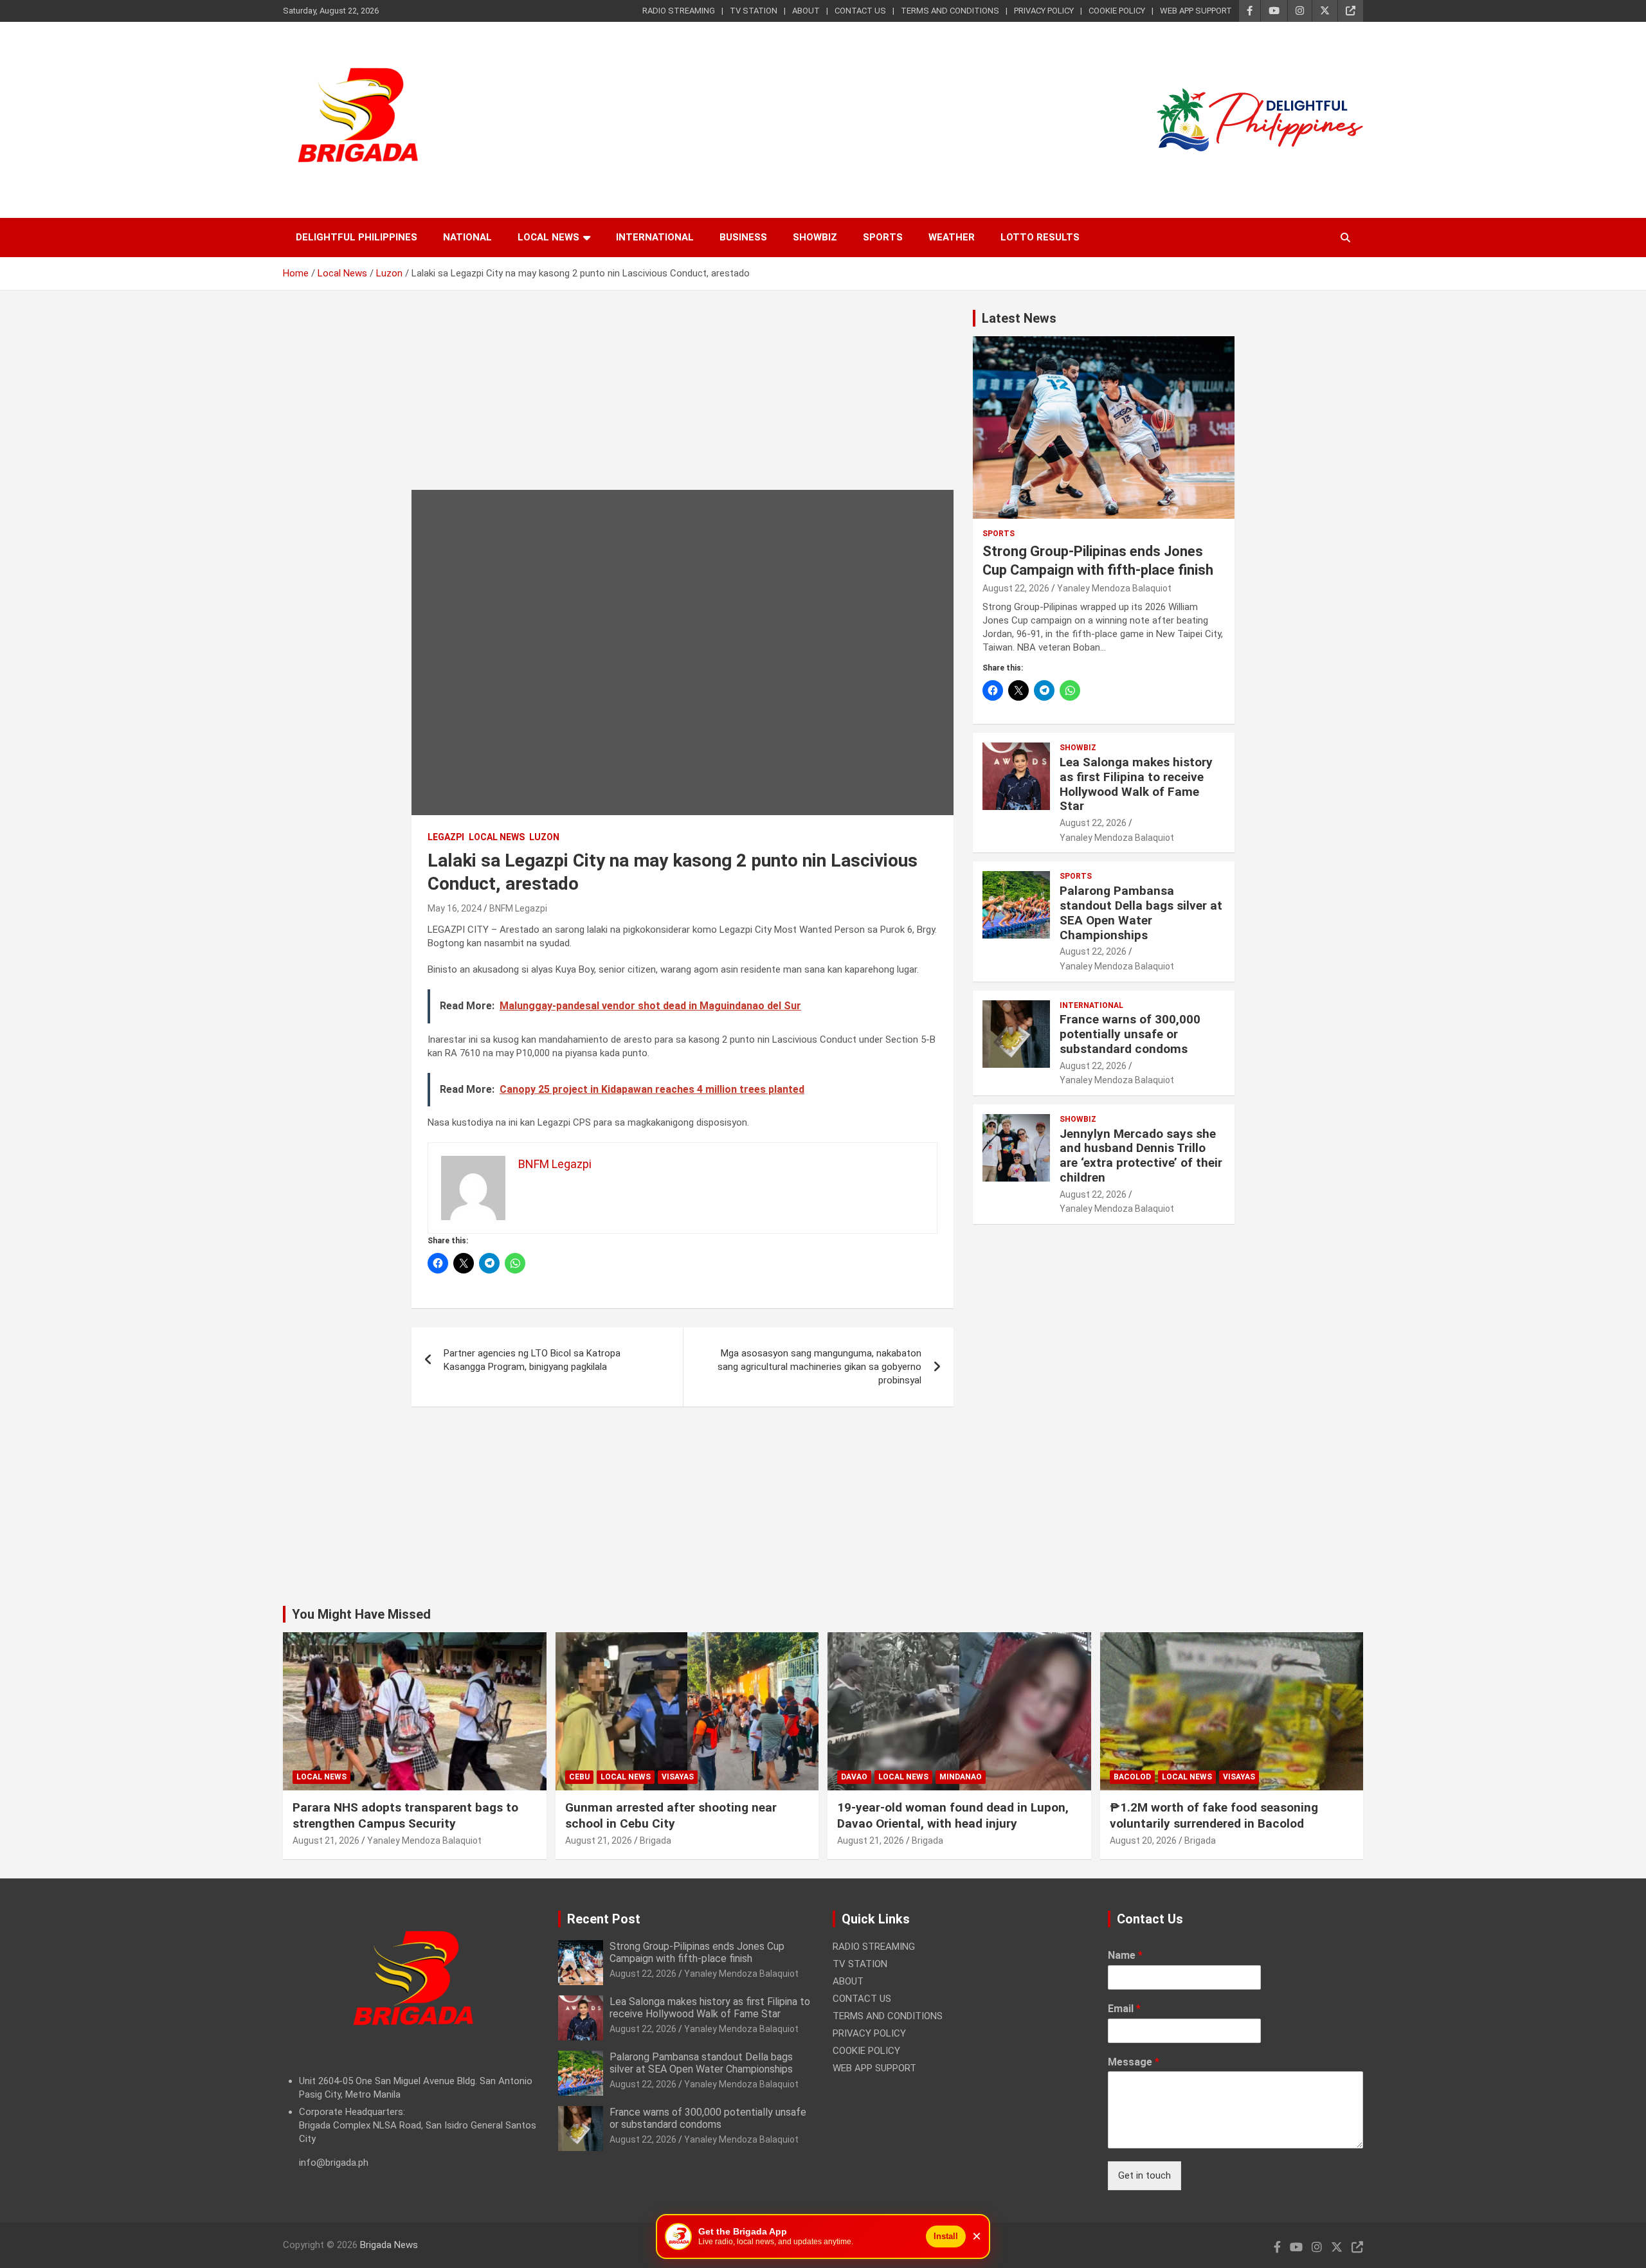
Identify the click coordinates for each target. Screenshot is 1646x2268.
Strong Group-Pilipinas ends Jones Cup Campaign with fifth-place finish (697, 1952)
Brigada (656, 1841)
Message (1134, 2062)
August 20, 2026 (1143, 1841)
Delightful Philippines (357, 237)
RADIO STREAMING (679, 11)
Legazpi (446, 837)
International (655, 237)
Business (743, 237)
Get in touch (1144, 2175)
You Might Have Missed (361, 1614)
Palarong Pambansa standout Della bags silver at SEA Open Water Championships (1141, 913)
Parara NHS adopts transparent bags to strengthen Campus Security (405, 1815)
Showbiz (815, 237)
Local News (548, 237)
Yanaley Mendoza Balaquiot (1114, 588)
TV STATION (754, 11)
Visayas (678, 1777)
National (467, 237)
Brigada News (389, 2245)
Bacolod (1132, 1777)
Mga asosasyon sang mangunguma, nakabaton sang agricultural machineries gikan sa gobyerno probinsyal (819, 1367)
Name (1125, 1955)
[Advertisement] (683, 400)
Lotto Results (1040, 237)
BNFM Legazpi (518, 908)
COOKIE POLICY (1117, 11)
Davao (854, 1777)
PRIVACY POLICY (1044, 11)
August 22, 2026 (1016, 588)
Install (946, 2236)
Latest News (1019, 318)
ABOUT (806, 11)
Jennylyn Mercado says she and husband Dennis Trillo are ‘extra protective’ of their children (1141, 1156)
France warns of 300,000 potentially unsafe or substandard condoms (1130, 1034)
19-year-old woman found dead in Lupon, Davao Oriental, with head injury (953, 1815)
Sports (883, 237)
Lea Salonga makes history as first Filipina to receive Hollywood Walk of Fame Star (1136, 784)
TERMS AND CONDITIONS (950, 11)
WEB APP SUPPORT (1196, 11)
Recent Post (604, 1919)
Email (1124, 2009)
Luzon (544, 837)
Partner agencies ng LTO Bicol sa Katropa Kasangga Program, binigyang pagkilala (532, 1360)
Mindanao (961, 1777)
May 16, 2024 (455, 908)
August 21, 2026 (326, 1841)
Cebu (579, 1777)
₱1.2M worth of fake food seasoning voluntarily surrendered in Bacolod (1214, 1815)
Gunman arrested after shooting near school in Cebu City (671, 1815)
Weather (952, 237)
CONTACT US (860, 11)
